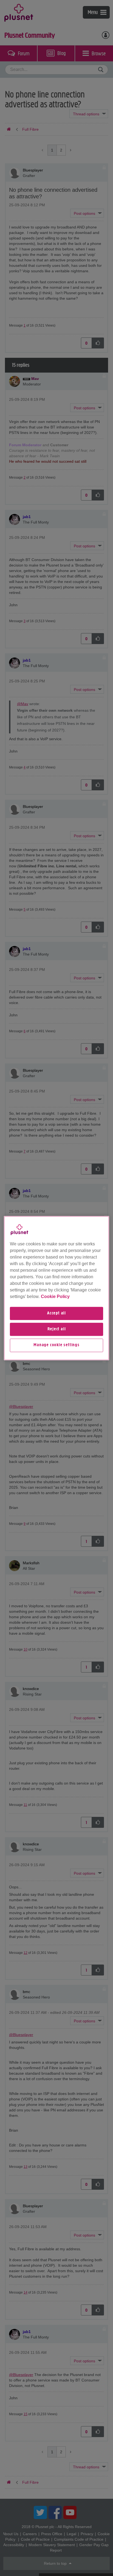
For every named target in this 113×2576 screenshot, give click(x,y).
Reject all (57, 1329)
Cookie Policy (55, 1296)
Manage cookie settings (56, 1345)
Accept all (56, 1313)
